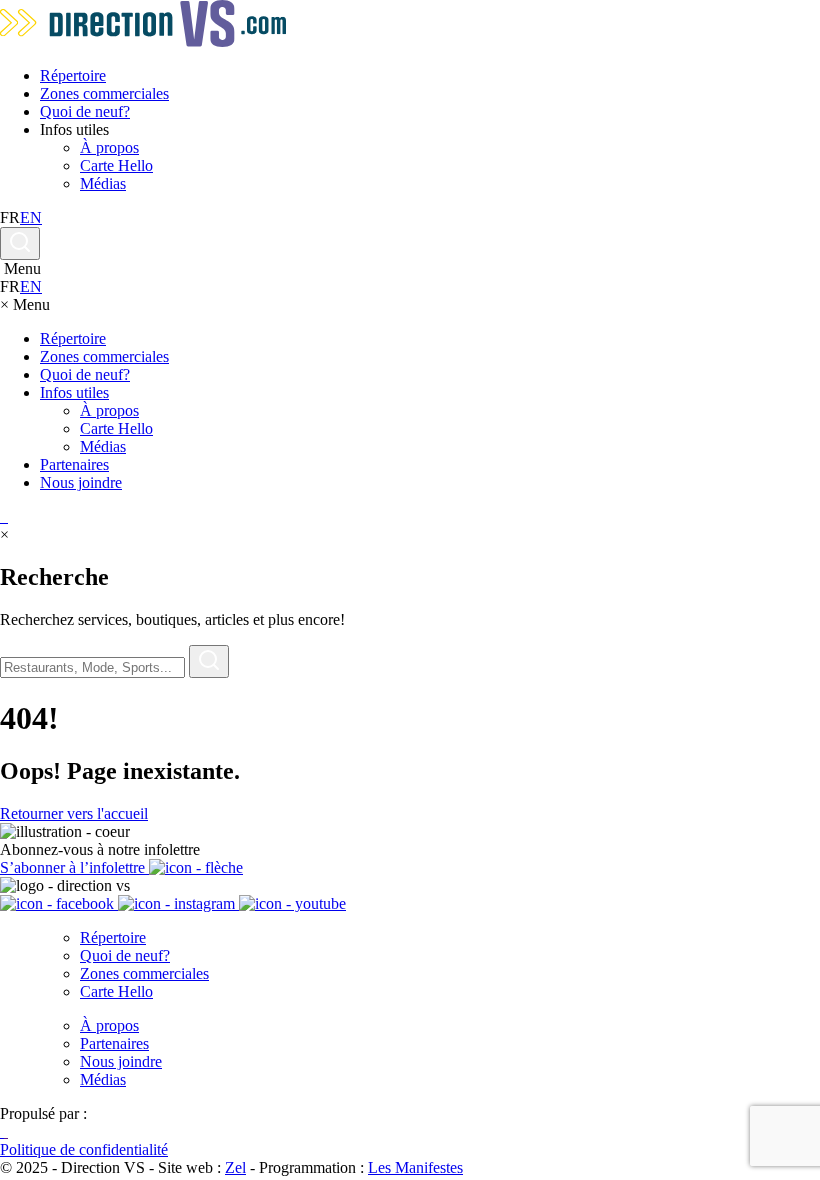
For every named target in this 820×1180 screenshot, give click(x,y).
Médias (103, 183)
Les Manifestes (415, 1167)
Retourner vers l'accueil (74, 813)
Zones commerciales (104, 93)
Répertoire (73, 75)
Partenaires (74, 464)
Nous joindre (81, 482)
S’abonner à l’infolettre (74, 867)
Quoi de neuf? (85, 111)
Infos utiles (74, 392)
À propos (109, 147)
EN (31, 217)
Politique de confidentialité (84, 1149)
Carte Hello (116, 165)
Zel (235, 1167)
